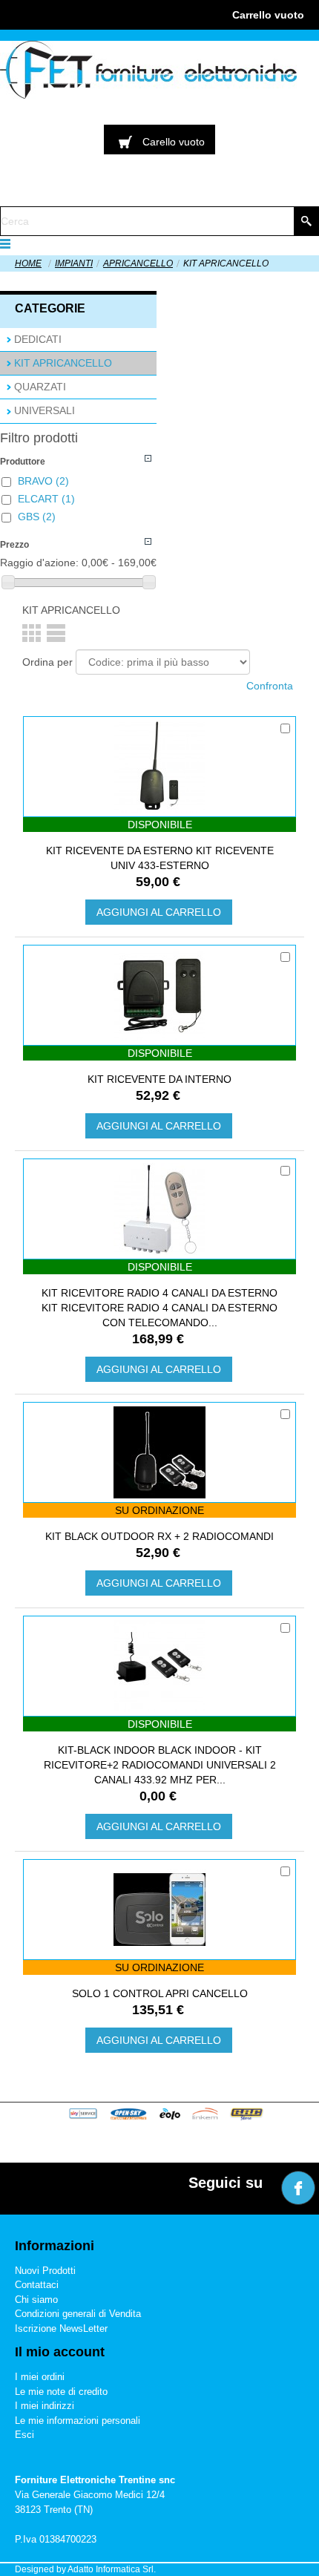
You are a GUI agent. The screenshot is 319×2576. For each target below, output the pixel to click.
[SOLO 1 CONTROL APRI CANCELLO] (159, 1910)
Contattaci (37, 2285)
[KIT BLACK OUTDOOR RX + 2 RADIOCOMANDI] (159, 1452)
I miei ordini (40, 2377)
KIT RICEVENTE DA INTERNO (159, 1079)
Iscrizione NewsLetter (61, 2328)
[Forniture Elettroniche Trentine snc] (148, 70)
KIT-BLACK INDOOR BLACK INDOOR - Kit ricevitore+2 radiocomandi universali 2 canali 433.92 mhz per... (160, 1765)
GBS (37, 517)
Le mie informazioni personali (78, 2421)
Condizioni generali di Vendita (78, 2314)
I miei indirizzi (45, 2406)
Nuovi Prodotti (45, 2271)
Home (28, 263)
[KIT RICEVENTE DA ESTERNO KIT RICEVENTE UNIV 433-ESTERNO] (159, 767)
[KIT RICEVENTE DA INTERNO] (159, 995)
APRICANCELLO (138, 263)
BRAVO (43, 481)
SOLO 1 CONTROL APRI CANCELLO (160, 1993)
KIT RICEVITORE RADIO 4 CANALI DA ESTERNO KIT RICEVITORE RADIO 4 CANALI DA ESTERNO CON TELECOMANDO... (159, 1308)
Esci (24, 2435)
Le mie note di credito (61, 2392)
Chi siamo (36, 2300)
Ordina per (47, 662)
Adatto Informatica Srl (111, 2569)
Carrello (268, 15)
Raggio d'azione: (39, 563)
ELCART (46, 499)
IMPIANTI (74, 263)
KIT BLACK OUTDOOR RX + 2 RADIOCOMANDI (159, 1536)
